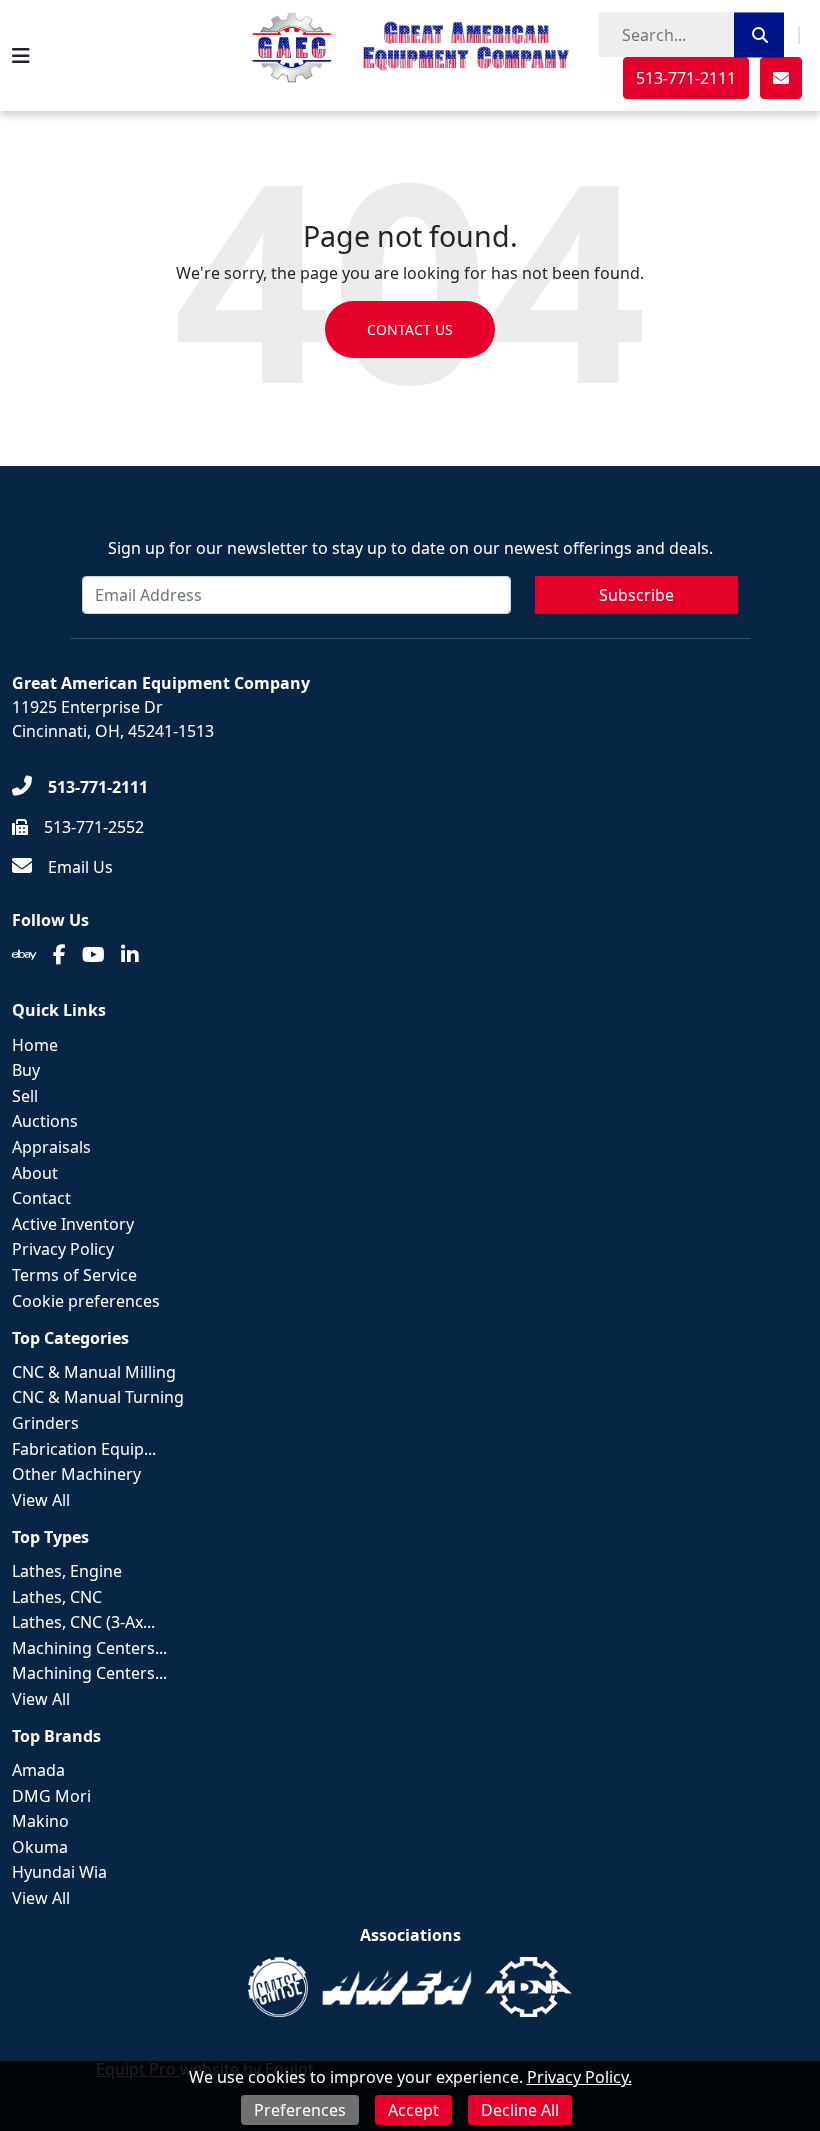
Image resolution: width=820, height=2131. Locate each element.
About (35, 1173)
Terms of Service (74, 1275)
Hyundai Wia (59, 1872)
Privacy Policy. (579, 2077)
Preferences (300, 2110)
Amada (38, 1770)
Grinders (45, 1423)
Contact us (410, 329)
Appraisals (51, 1147)
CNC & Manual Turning (98, 1397)
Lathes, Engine (67, 1571)
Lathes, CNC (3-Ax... (83, 1622)
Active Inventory (73, 1224)
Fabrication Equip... (84, 1449)
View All (41, 1500)
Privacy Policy (63, 1249)
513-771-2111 (686, 78)
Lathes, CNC (57, 1597)
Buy (26, 1070)
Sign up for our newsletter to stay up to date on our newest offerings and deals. (410, 548)
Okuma (40, 1847)
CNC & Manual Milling (94, 1372)
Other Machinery (76, 1474)
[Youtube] (93, 955)
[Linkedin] (130, 955)
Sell (25, 1096)
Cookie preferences (86, 1301)
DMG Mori (51, 1796)
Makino (40, 1821)
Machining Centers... (89, 1648)
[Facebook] (59, 955)
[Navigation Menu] (21, 56)
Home (35, 1045)
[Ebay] (24, 955)
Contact (41, 1198)
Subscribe (636, 595)
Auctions (45, 1121)
